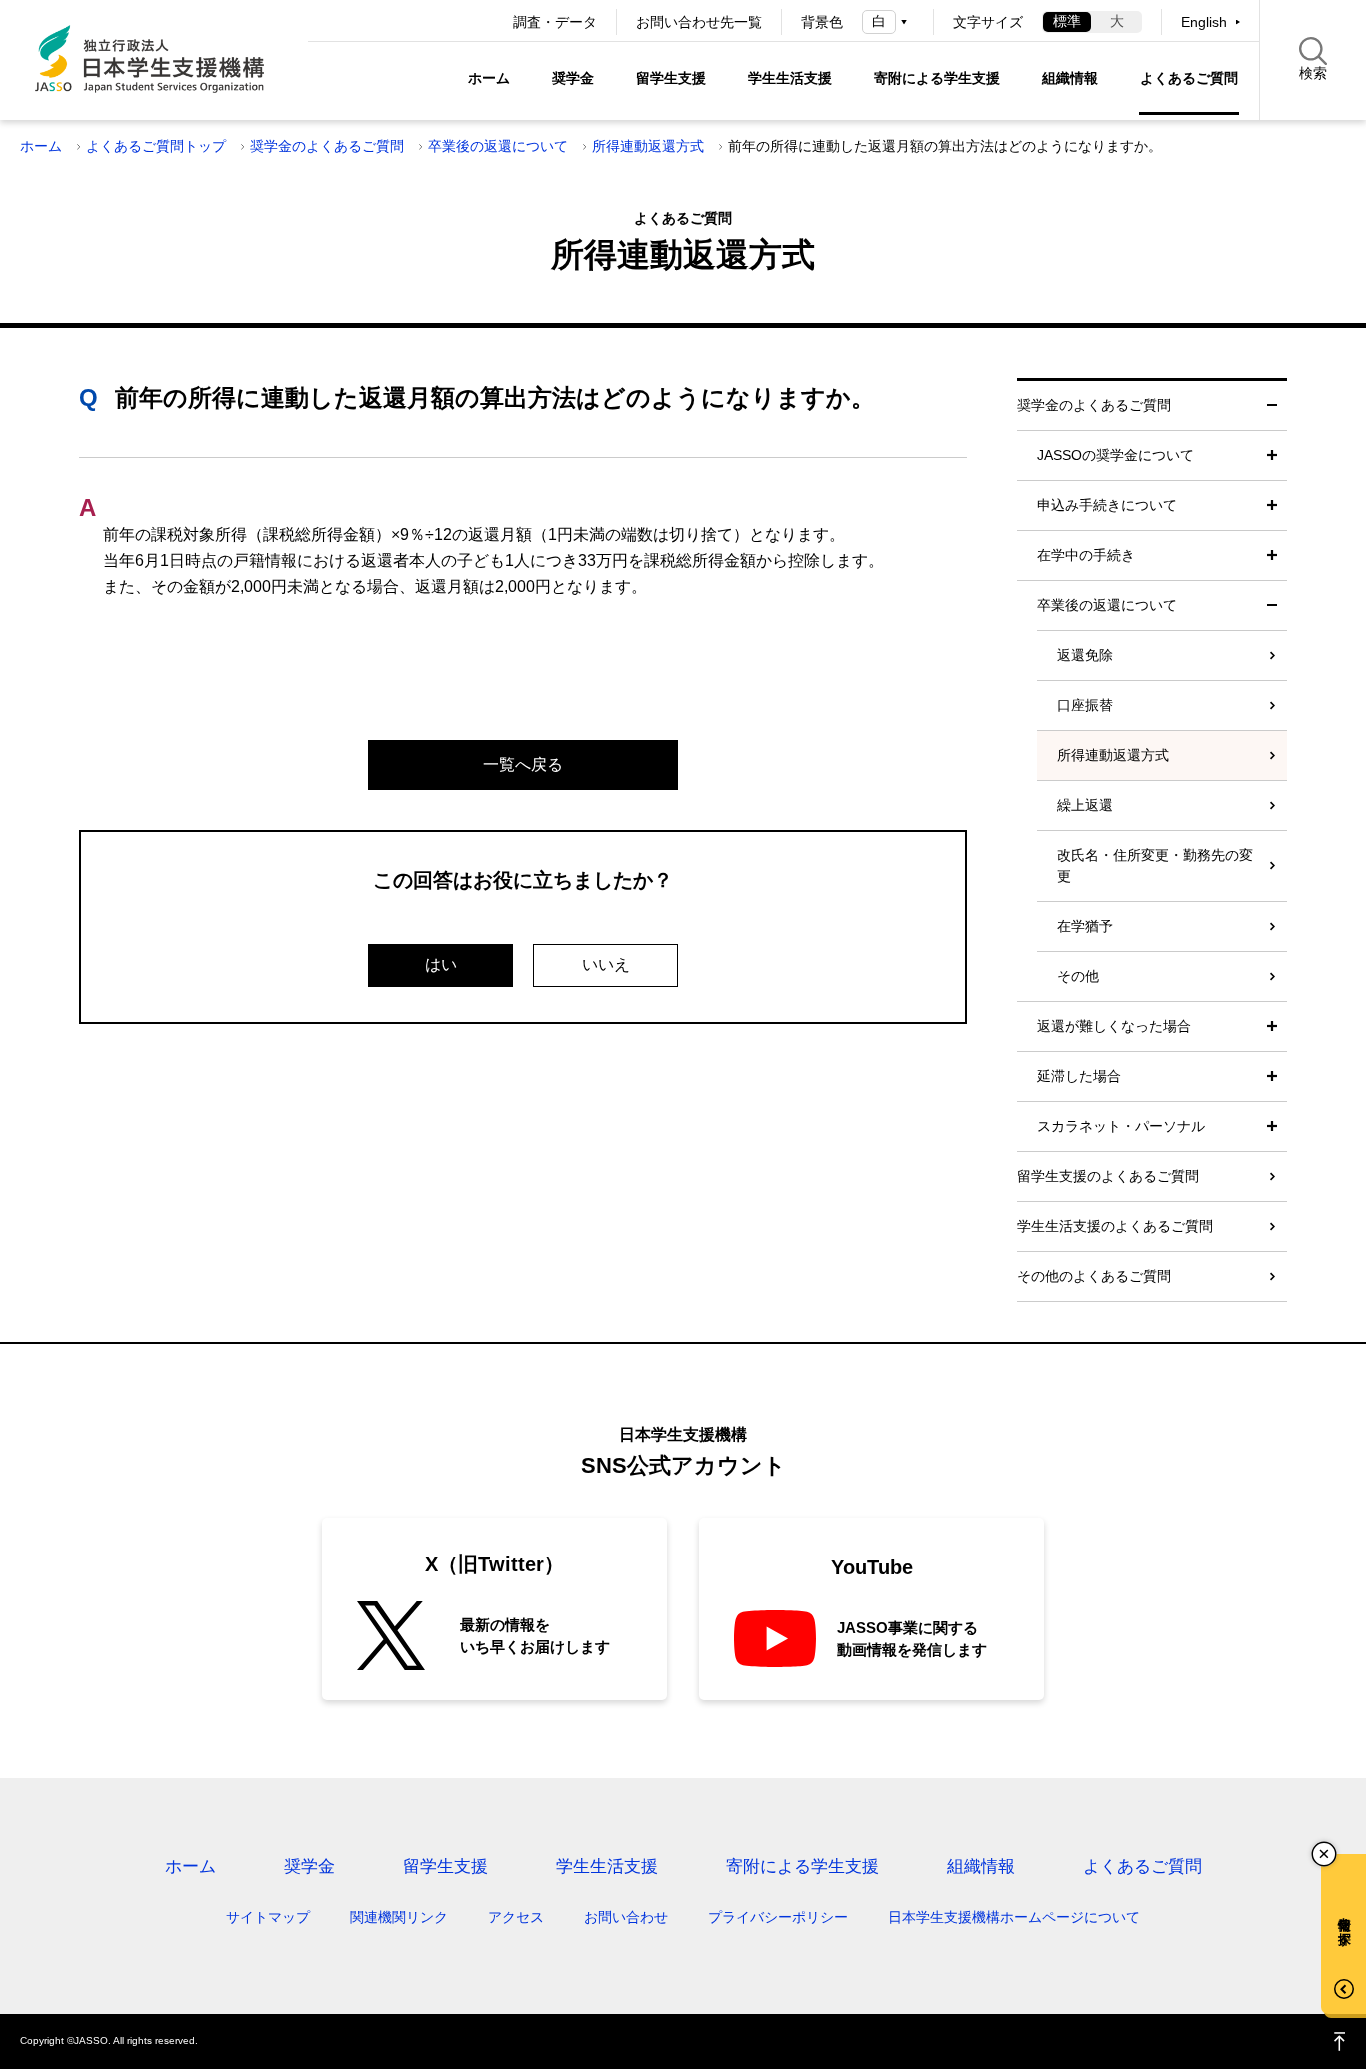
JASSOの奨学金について (1115, 455)
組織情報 (1070, 78)
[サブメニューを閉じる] (1272, 405)
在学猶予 (1085, 926)
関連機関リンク (399, 1917)
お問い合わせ (626, 1917)
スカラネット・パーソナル (1121, 1126)
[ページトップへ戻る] (1340, 2041)
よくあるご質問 (1189, 78)
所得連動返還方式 (648, 146)
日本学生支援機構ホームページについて (1014, 1917)
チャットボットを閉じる (1324, 1854)
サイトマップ (268, 1917)
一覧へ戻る (523, 764)
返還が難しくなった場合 (1114, 1026)
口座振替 (1085, 705)
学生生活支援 (790, 78)
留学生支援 (671, 78)
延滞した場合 (1079, 1076)
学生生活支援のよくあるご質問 (1115, 1226)
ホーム (489, 78)
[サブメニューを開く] (1272, 455)
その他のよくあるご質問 (1094, 1276)
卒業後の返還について (498, 146)
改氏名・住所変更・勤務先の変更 (1155, 865)
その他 (1078, 976)
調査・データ (555, 22)
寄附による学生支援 (937, 78)
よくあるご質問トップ (156, 146)
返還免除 (1085, 655)
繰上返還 (1085, 805)
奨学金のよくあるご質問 (327, 146)
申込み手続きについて (1107, 505)
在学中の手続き (1086, 555)
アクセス (516, 1917)
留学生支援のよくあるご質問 (1108, 1176)
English (1204, 22)
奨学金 (573, 78)
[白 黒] (888, 21)
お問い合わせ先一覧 (699, 22)
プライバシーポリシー (778, 1917)
